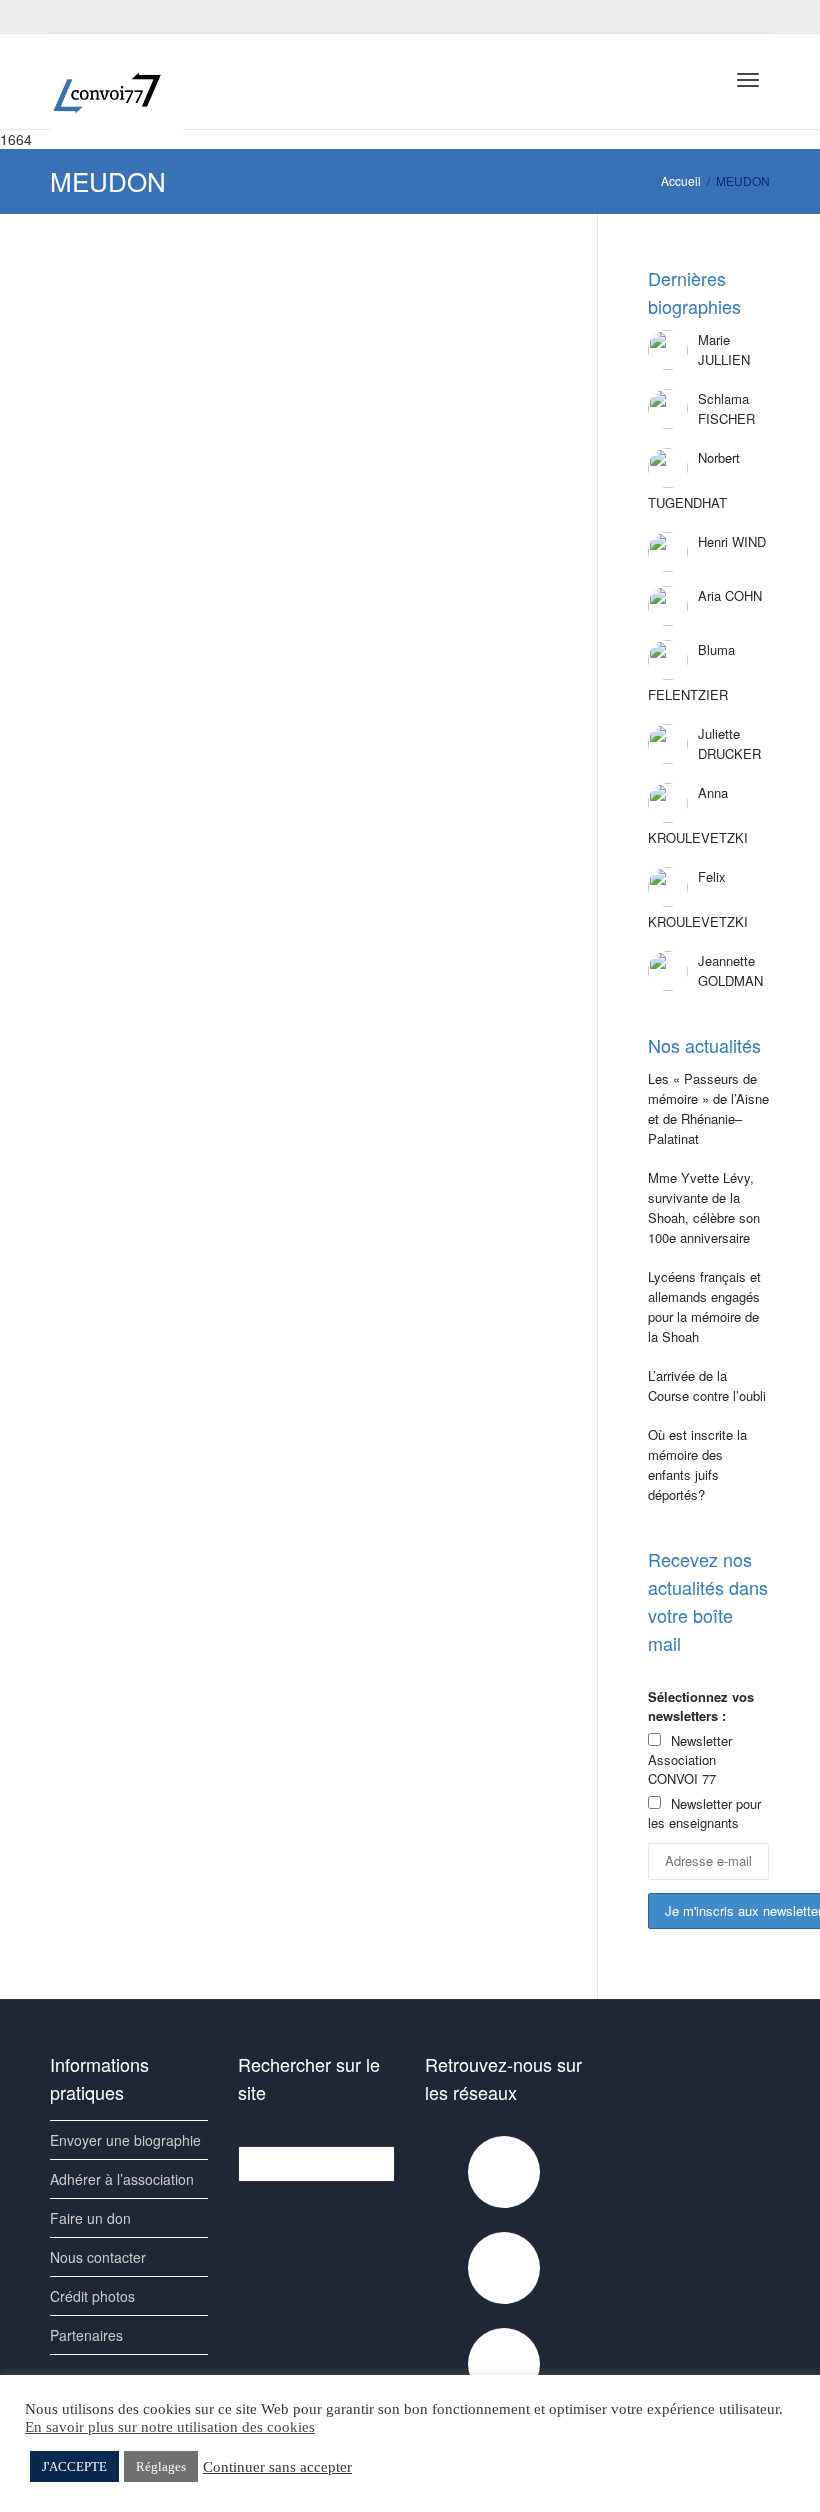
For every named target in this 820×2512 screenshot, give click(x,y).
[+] (166, 332)
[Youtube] (101, 16)
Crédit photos (92, 2296)
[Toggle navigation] (748, 80)
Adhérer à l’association (122, 2179)
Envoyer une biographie (125, 2140)
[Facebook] (67, 16)
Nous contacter (98, 2257)
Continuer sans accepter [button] (277, 2467)
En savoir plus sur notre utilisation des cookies (170, 2427)
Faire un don (90, 2218)
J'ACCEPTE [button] (74, 2466)
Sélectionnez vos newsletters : (701, 1706)
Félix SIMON (143, 360)
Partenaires (86, 2335)
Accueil (681, 180)
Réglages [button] (161, 2466)
